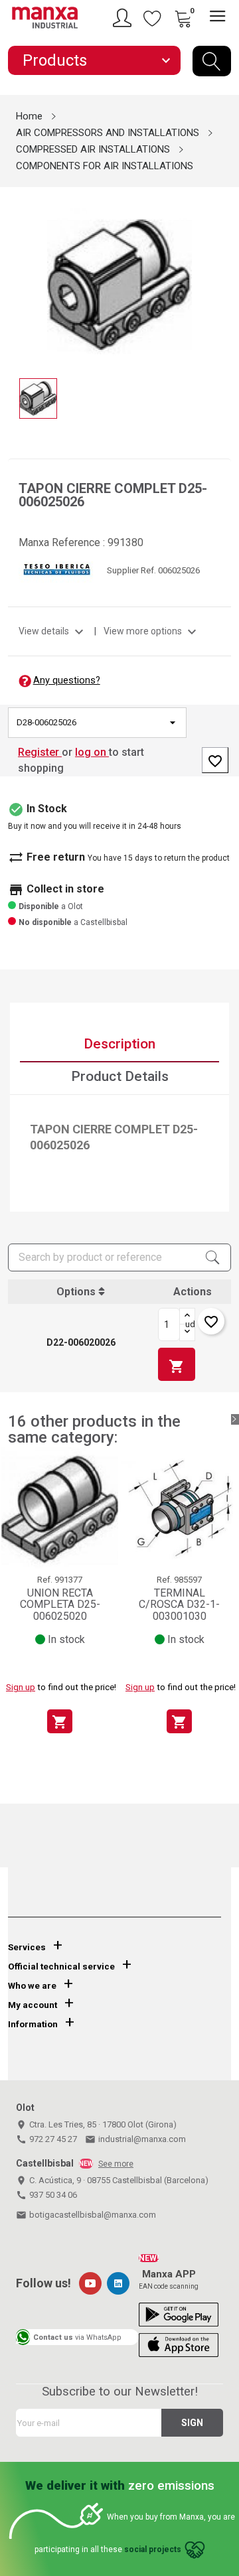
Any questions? (67, 680)
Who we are (32, 1986)
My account (33, 2005)
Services (27, 1947)
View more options (152, 631)
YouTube (90, 2283)
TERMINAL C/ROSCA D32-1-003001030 (179, 1605)
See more (116, 2164)
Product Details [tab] (120, 1076)
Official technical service (61, 1967)
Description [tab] (119, 1044)
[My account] (124, 18)
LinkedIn (118, 2283)
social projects (153, 2549)
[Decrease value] (187, 1332)
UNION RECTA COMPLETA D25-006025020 (60, 1605)
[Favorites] (153, 18)
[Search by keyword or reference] (212, 61)
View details (53, 631)
